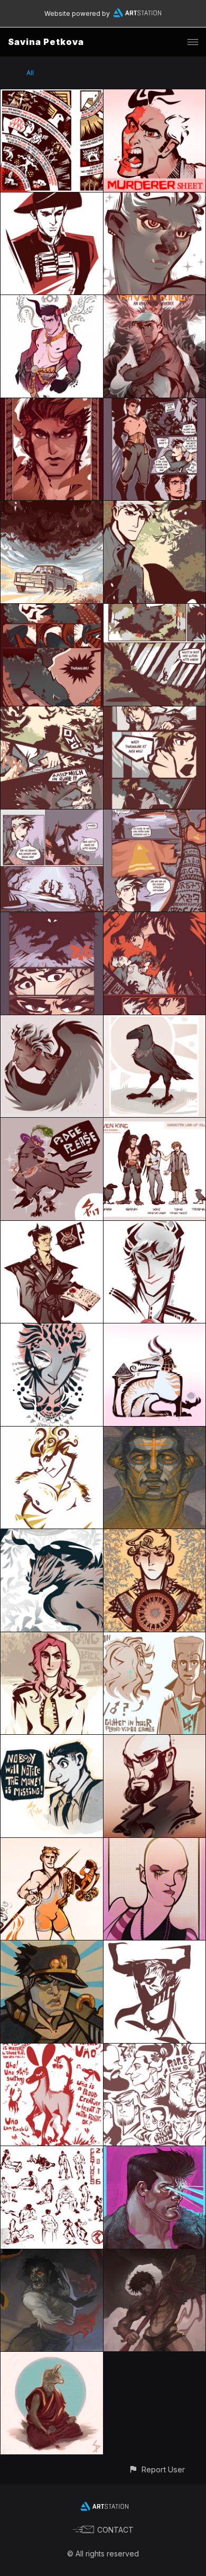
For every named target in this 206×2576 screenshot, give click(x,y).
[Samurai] (52, 1227)
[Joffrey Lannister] (155, 1227)
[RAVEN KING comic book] (52, 507)
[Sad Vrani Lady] (52, 1021)
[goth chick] (155, 1844)
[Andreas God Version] (52, 301)
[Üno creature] (52, 2050)
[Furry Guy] (155, 199)
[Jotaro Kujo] (52, 1947)
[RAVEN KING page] (155, 404)
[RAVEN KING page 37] (52, 918)
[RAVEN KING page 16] (155, 610)
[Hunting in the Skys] (155, 2255)
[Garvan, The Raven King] (52, 404)
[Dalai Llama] (52, 2358)
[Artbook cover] (155, 1535)
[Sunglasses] (155, 1741)
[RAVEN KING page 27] (155, 712)
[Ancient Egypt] (155, 1330)
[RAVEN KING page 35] (155, 816)
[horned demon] (155, 1947)
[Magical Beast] (52, 1433)
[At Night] (155, 1433)
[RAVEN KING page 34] (52, 816)
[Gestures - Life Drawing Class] (52, 2152)
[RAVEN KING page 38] (155, 918)
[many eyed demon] (52, 1535)
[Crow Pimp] (52, 1124)
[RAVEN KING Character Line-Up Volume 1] (155, 1124)
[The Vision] (52, 95)
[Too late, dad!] (155, 95)
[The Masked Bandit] (52, 199)
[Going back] (52, 1638)
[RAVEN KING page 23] (52, 712)
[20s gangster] (52, 1741)
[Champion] (52, 1844)
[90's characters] (155, 1638)
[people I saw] (155, 2050)
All (30, 73)
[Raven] (155, 1021)
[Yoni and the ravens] (155, 507)
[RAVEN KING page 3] (52, 610)
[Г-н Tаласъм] (52, 1330)
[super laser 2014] (155, 2152)
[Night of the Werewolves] (52, 2255)
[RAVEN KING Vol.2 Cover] (155, 301)
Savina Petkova (46, 42)
